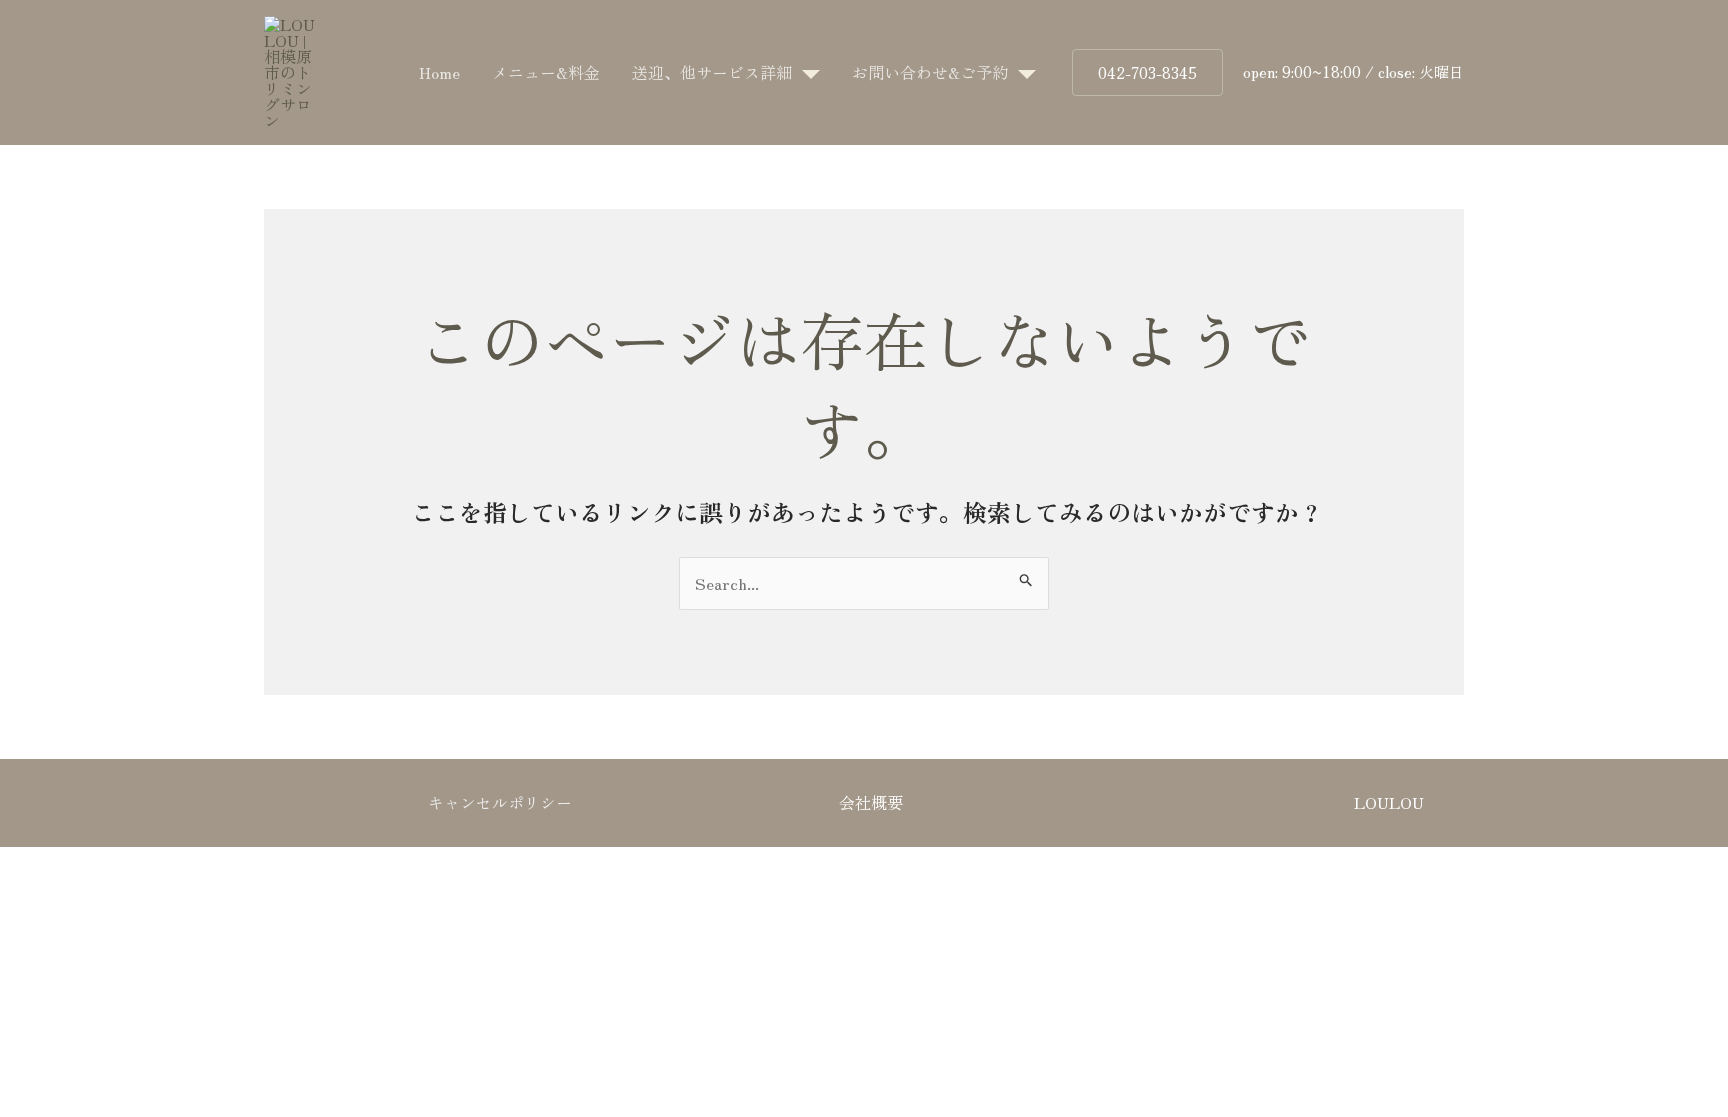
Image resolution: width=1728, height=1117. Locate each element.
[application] (806, 72)
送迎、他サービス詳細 (712, 72)
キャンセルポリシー (500, 802)
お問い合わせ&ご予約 (930, 72)
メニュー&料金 (546, 72)
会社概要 (871, 802)
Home (439, 72)
